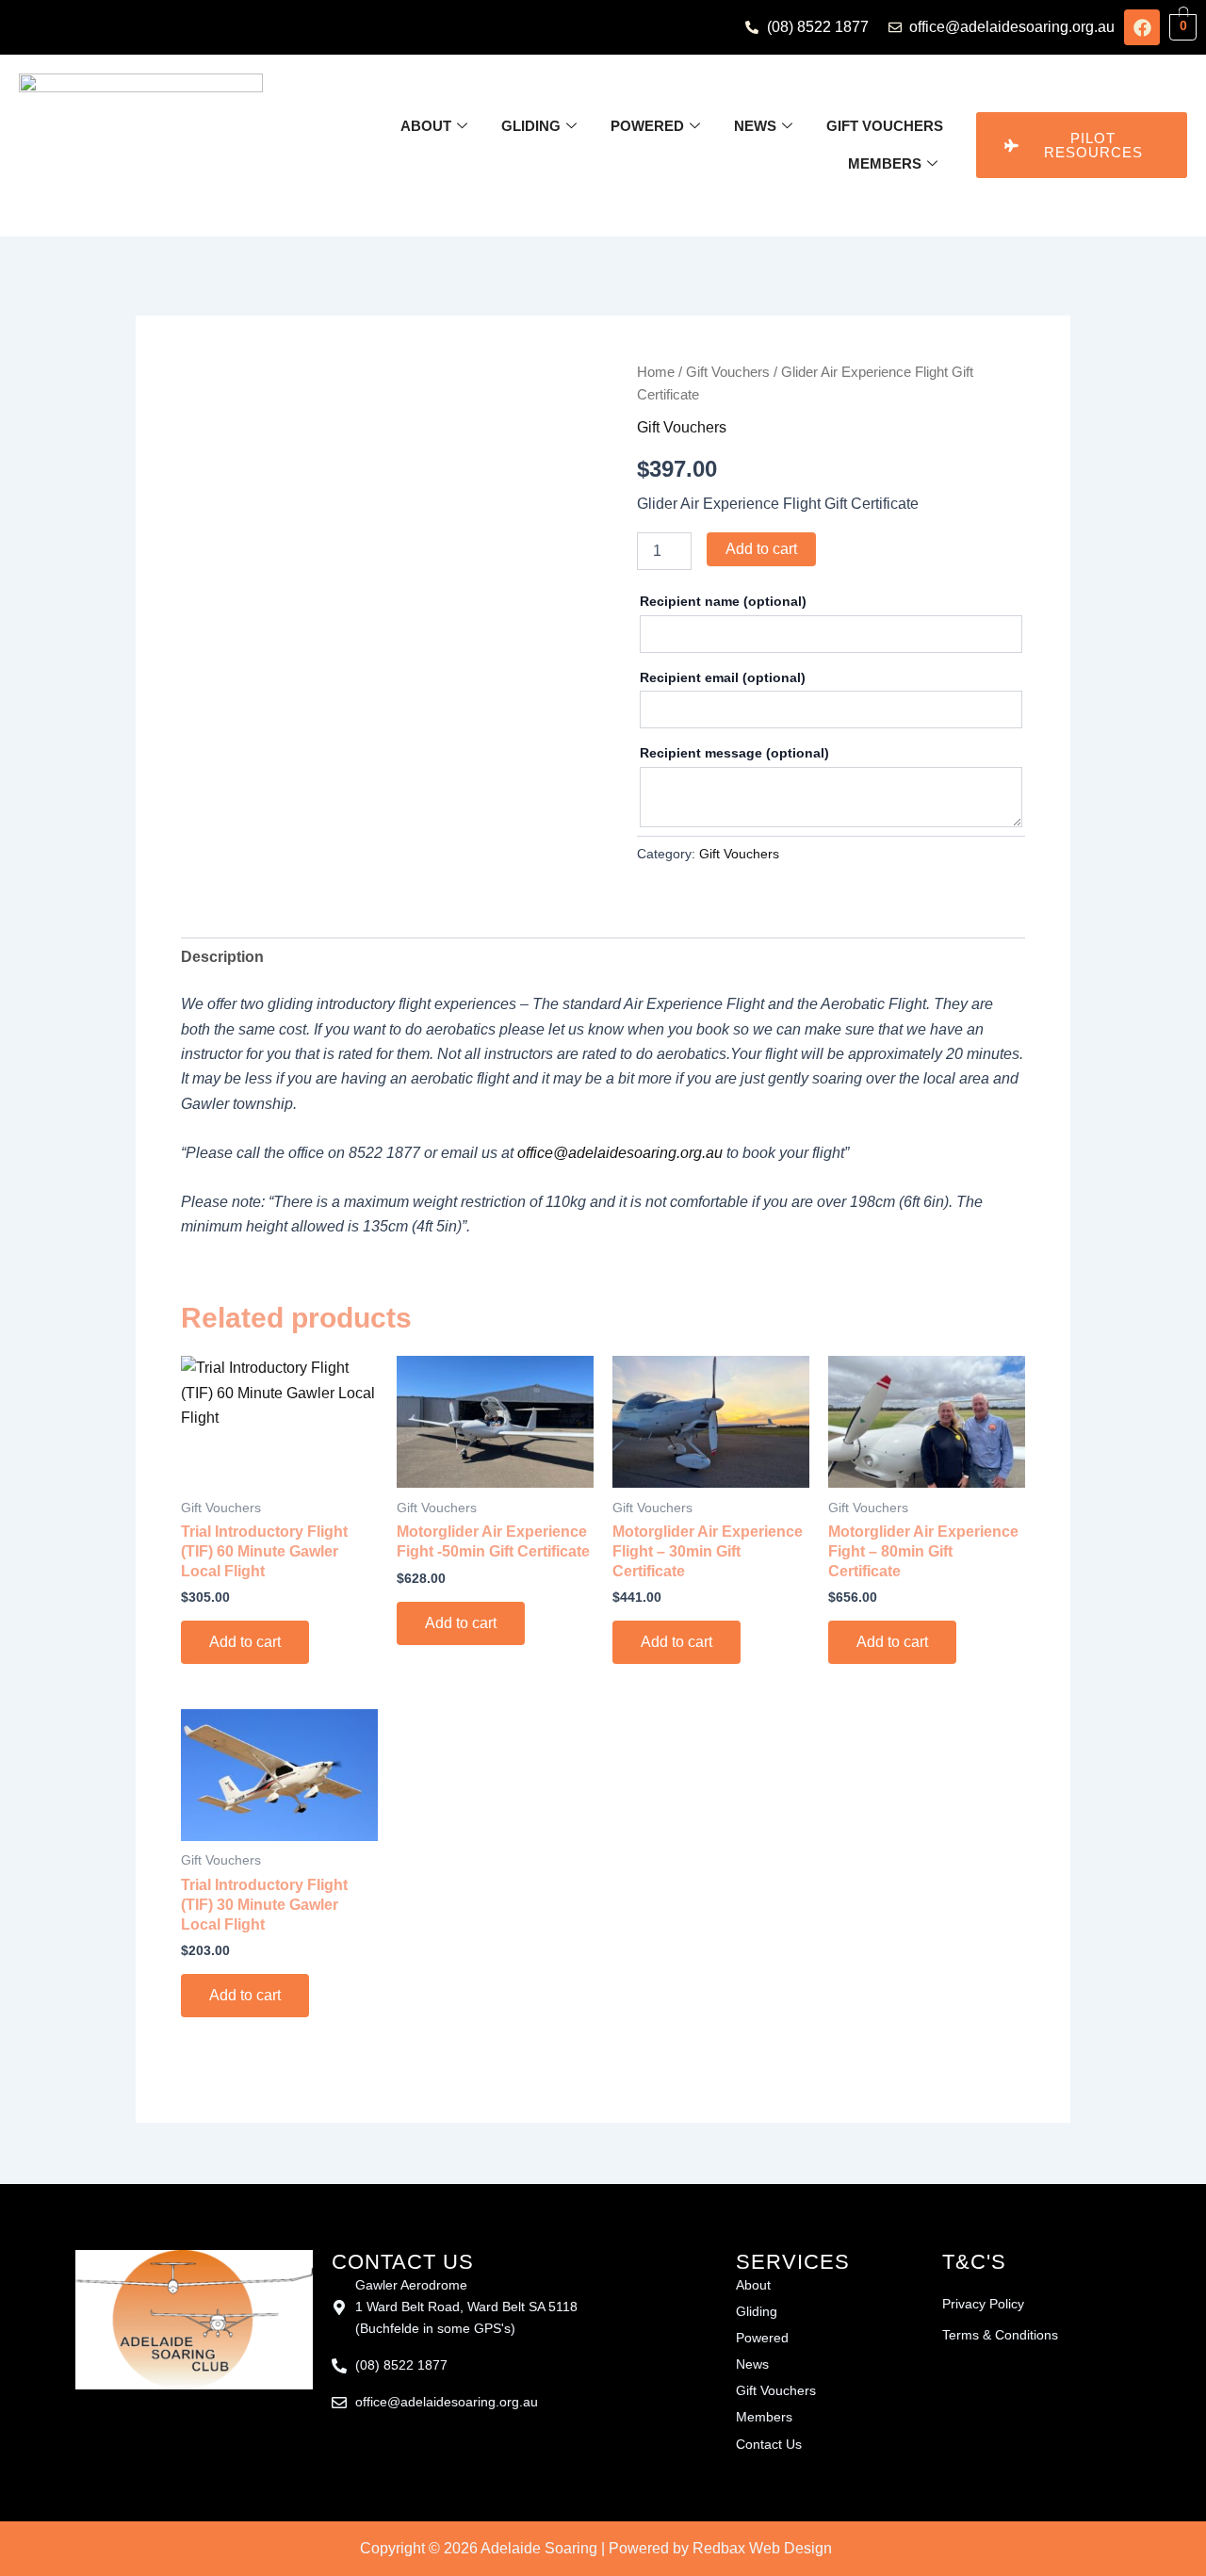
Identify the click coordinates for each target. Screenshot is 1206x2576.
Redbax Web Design (762, 2548)
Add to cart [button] (245, 1642)
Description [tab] (222, 957)
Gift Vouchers (885, 126)
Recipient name (723, 601)
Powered (647, 126)
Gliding (531, 126)
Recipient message (734, 753)
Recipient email (723, 677)
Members (885, 163)
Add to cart (761, 549)
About (426, 126)
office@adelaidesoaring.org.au (620, 1153)
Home (656, 372)
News (755, 126)
